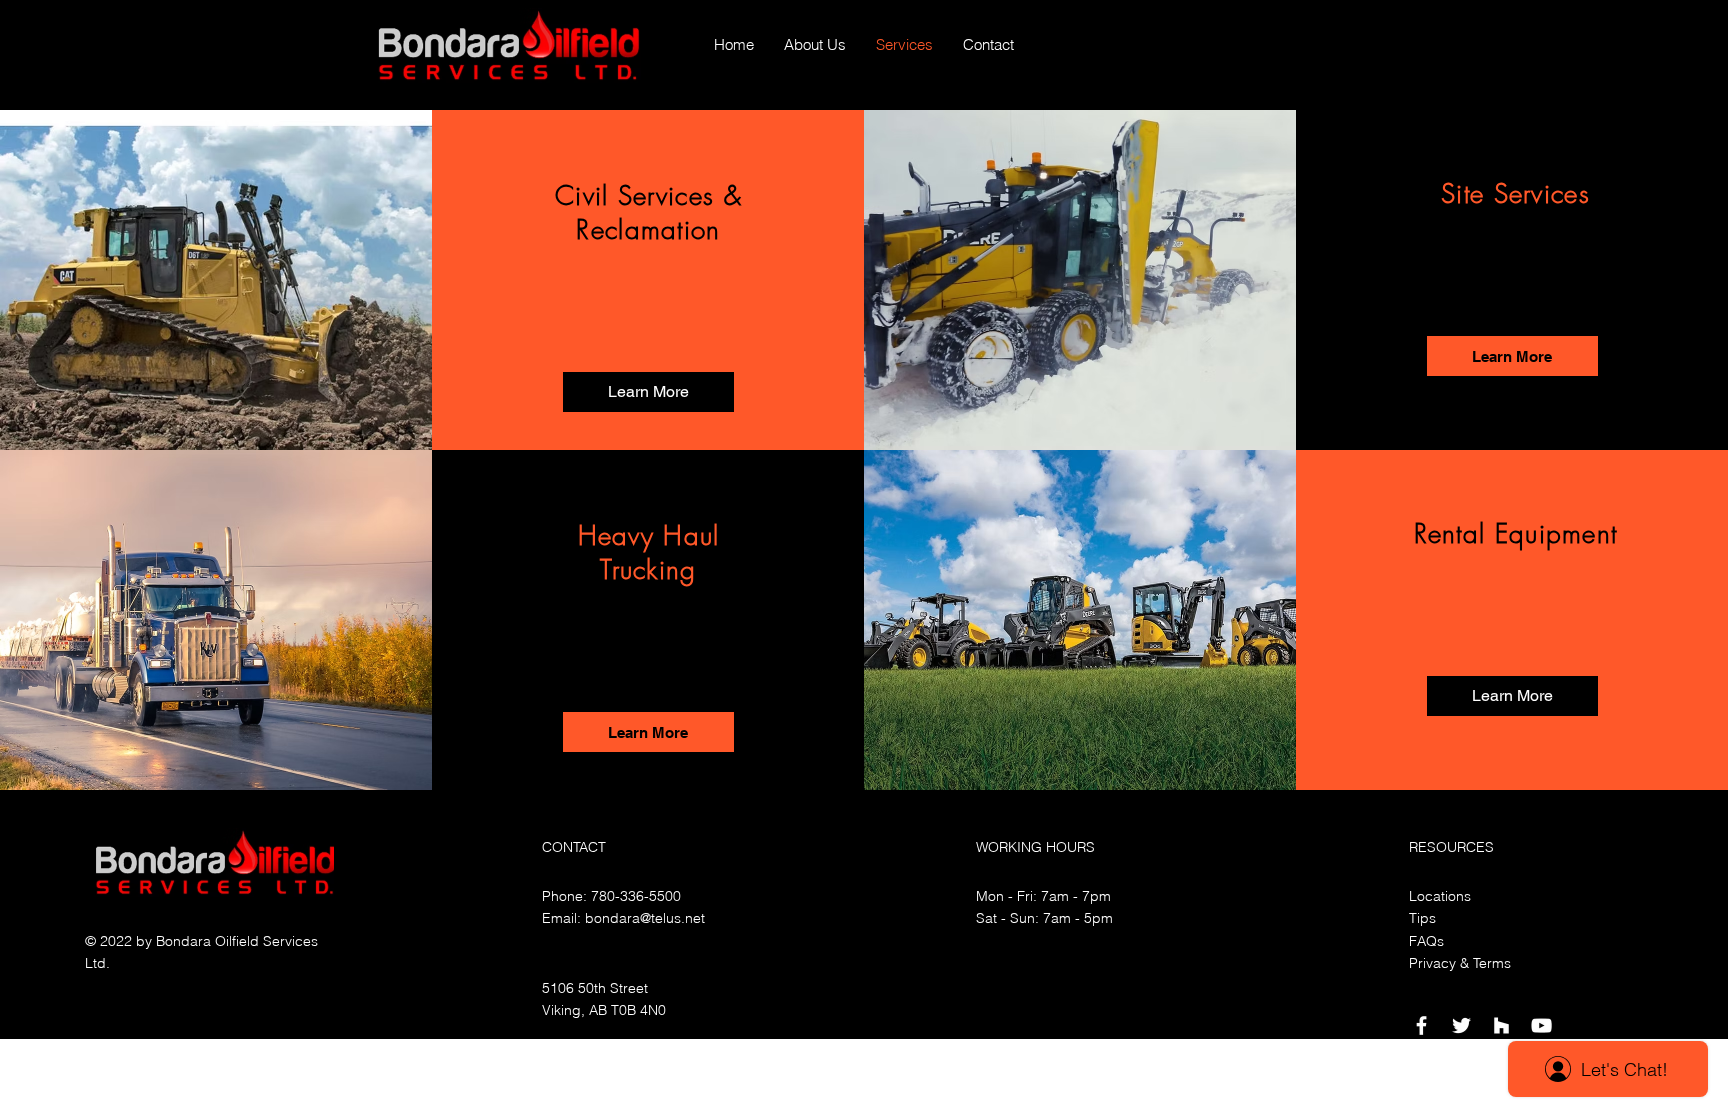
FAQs (1426, 941)
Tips (1422, 918)
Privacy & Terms (1460, 963)
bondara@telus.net (645, 918)
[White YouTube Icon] (1541, 1025)
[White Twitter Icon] (1461, 1025)
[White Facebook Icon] (1421, 1025)
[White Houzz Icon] (1501, 1025)
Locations (1440, 896)
